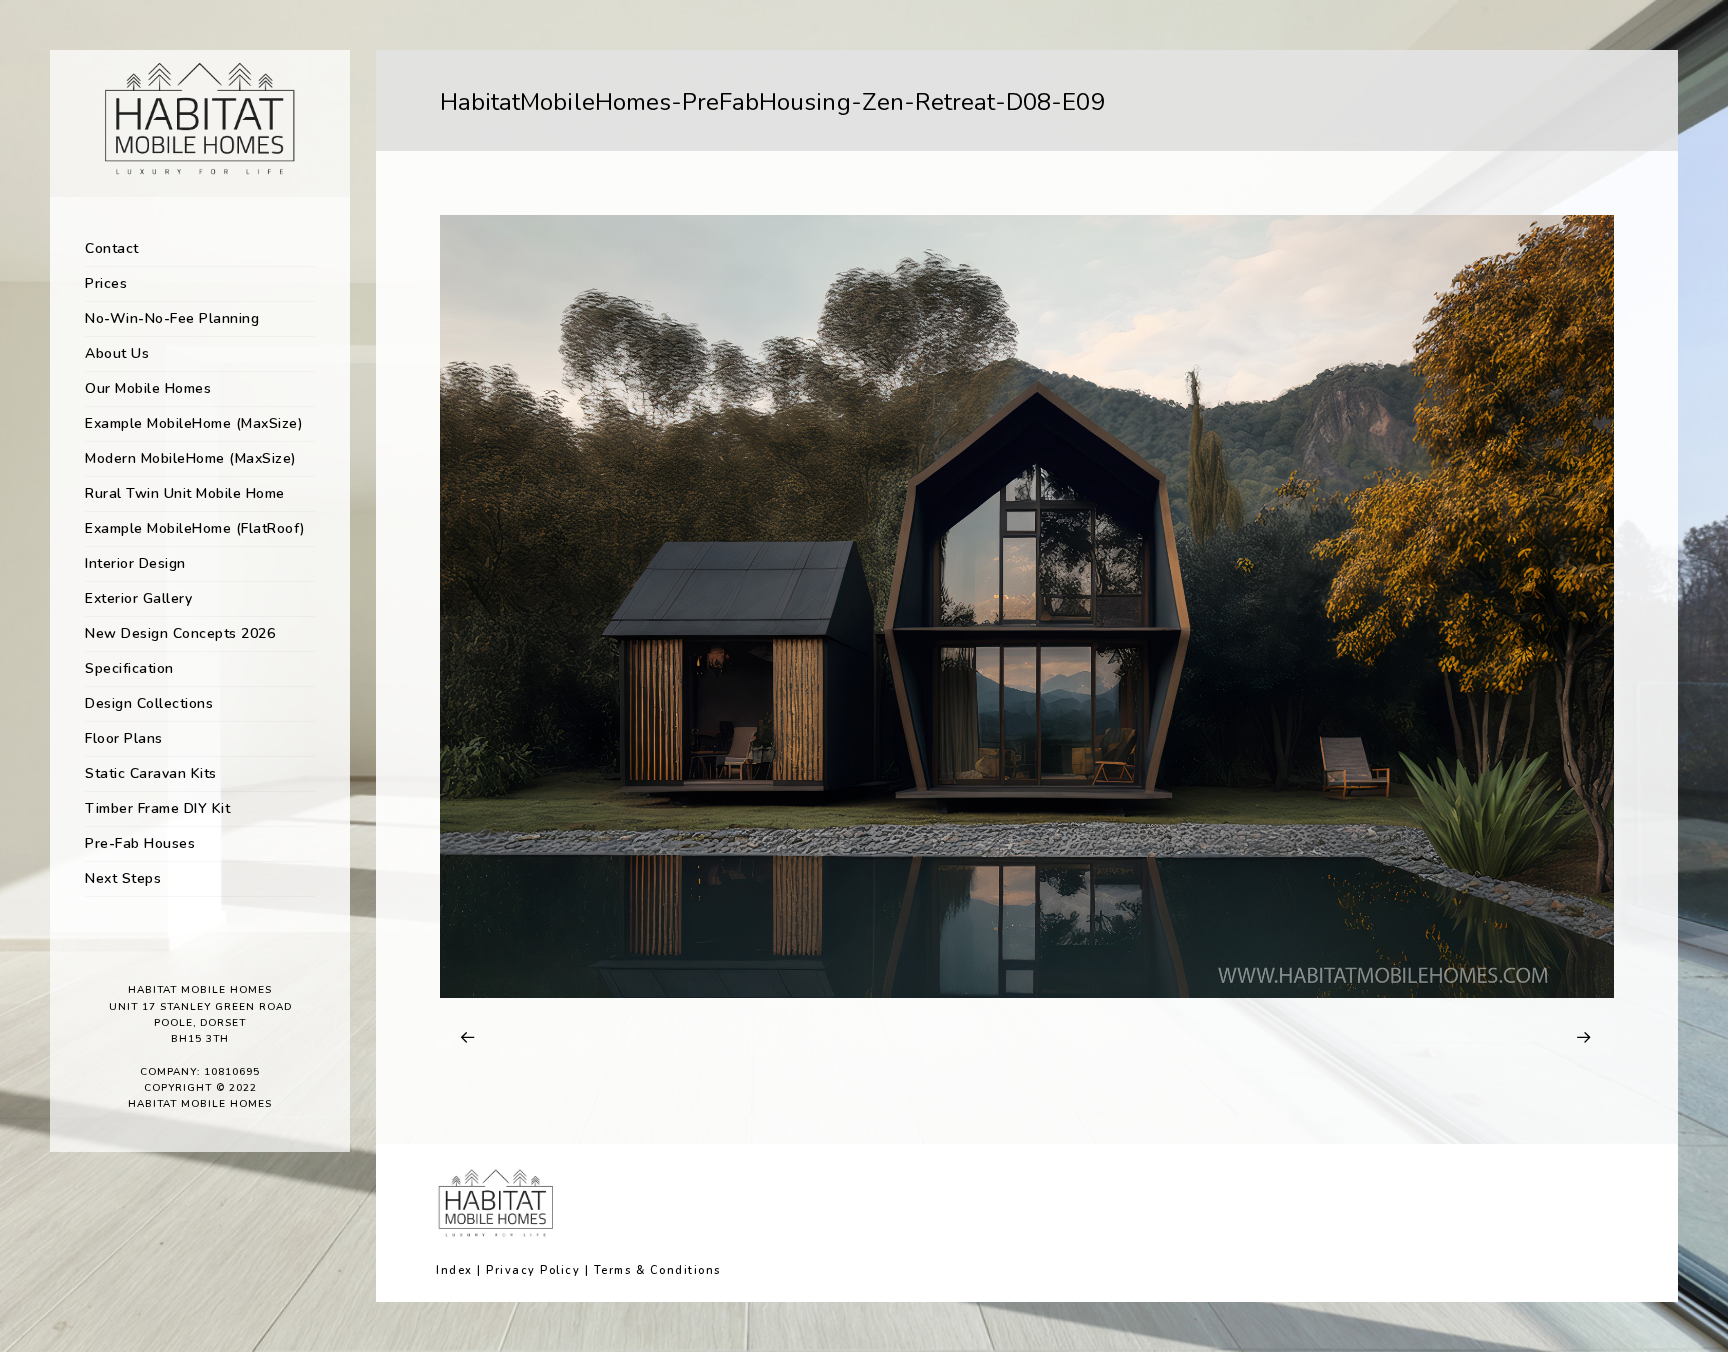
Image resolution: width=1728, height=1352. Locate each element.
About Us (117, 353)
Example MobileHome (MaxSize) (194, 423)
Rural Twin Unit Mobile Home (185, 493)
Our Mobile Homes (148, 388)
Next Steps (123, 878)
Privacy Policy (533, 1270)
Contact (112, 248)
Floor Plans (124, 738)
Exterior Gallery (138, 598)
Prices (106, 283)
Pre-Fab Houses (140, 843)
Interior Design (135, 563)
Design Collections (149, 703)
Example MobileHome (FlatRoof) (195, 528)
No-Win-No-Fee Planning (172, 318)
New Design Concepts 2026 (180, 633)
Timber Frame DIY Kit (157, 808)
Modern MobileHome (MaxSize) (191, 458)
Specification (129, 668)
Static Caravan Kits (151, 773)
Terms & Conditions (657, 1270)
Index (454, 1270)
